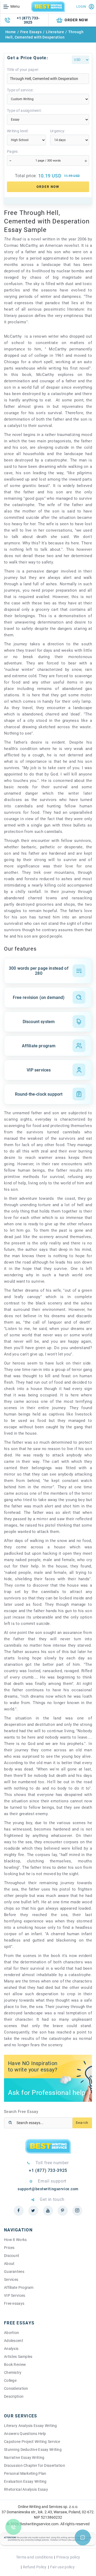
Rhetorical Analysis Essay (26, 2489)
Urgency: (58, 131)
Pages (12, 151)
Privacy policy (68, 2557)
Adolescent (14, 2341)
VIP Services (15, 2295)
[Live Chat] (83, 2537)
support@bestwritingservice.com (48, 2189)
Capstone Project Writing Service (32, 2442)
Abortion (11, 2333)
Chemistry (13, 2372)
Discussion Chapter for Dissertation (35, 2465)
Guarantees (14, 2272)
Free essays (14, 2303)
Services (11, 2280)
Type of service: (20, 90)
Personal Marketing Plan (25, 2473)
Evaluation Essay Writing (25, 2481)
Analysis (11, 2349)
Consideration (16, 2388)
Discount (12, 2256)
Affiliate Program (19, 2287)
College (10, 2380)
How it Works (15, 2240)
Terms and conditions (35, 2557)
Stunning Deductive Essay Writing (33, 2450)
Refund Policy (35, 2567)
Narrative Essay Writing (24, 2458)
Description (14, 2396)
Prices (9, 2248)
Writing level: (18, 131)
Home (11, 32)
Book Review (15, 2365)
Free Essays (31, 32)
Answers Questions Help (25, 2434)
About (9, 2264)
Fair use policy (62, 2567)
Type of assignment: (24, 111)
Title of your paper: (23, 70)
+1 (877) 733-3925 (28, 20)
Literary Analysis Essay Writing (31, 2426)
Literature (55, 32)
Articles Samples (18, 2357)
